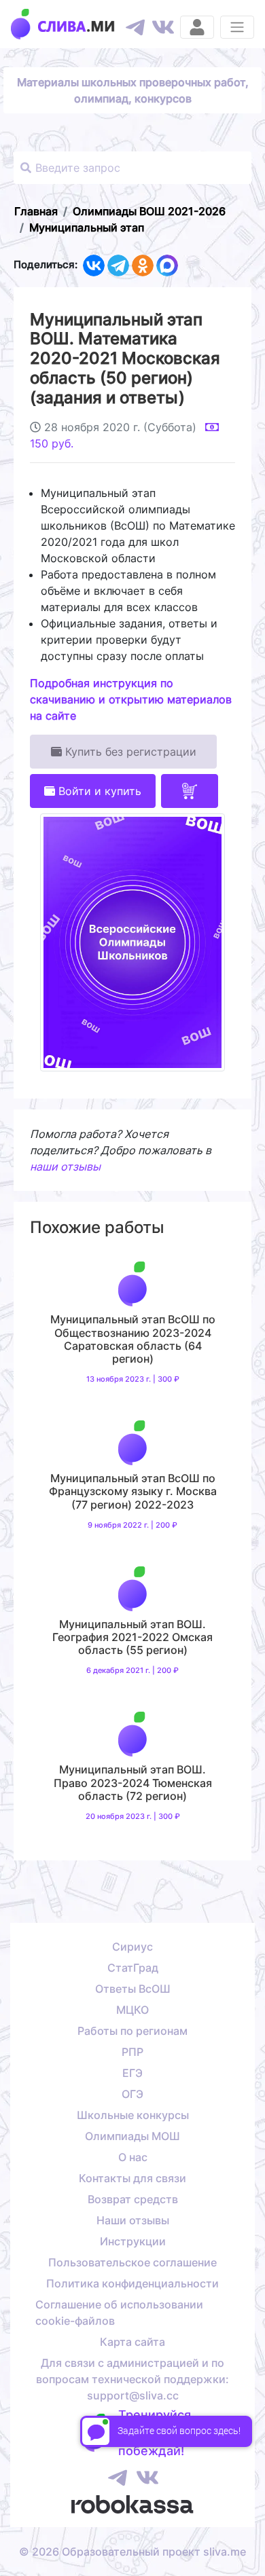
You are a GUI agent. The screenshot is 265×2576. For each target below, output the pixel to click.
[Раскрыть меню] (237, 27)
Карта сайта (132, 2342)
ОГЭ (132, 2094)
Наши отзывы (133, 2220)
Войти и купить (98, 791)
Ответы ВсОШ (133, 1989)
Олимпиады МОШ (132, 2136)
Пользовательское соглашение (132, 2262)
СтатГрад (133, 1968)
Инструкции (133, 2241)
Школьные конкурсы (133, 2115)
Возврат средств (133, 2199)
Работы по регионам (132, 2031)
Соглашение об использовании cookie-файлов (119, 2313)
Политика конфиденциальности (132, 2283)
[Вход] (197, 27)
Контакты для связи (132, 2178)
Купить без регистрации (129, 752)
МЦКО (132, 2010)
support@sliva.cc (133, 2395)
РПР (132, 2052)
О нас (133, 2157)
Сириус (132, 1947)
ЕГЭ (132, 2073)
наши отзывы (65, 1166)
